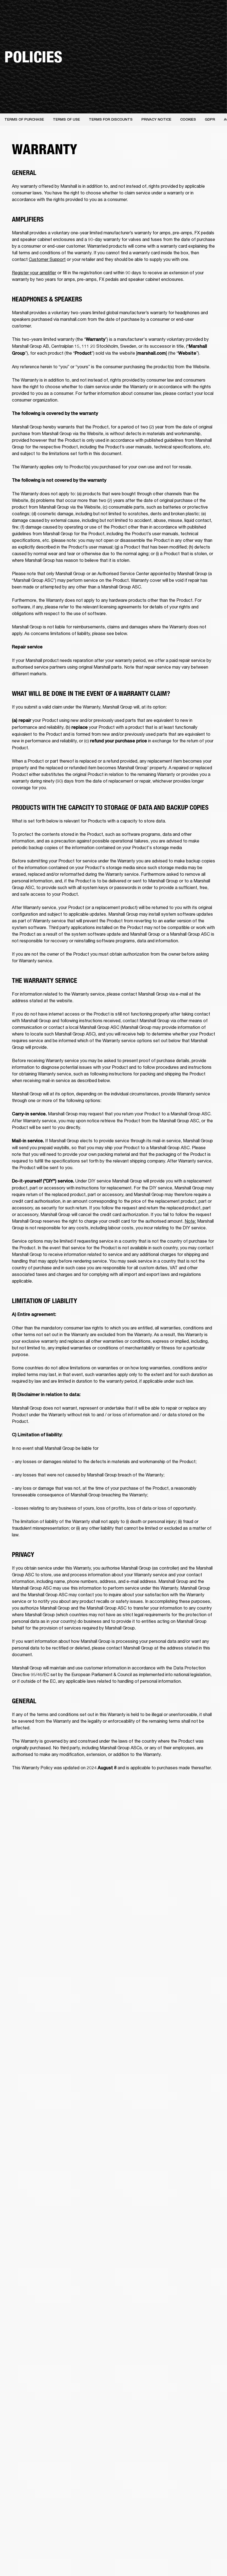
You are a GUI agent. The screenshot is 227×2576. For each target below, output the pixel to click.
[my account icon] (195, 25)
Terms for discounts (111, 119)
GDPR (210, 119)
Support (171, 25)
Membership (167, 12)
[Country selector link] (213, 12)
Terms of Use (66, 119)
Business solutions (136, 12)
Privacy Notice (156, 119)
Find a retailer (194, 12)
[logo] (22, 22)
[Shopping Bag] (204, 25)
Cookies (188, 119)
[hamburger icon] (213, 25)
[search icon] (186, 25)
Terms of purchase (24, 119)
